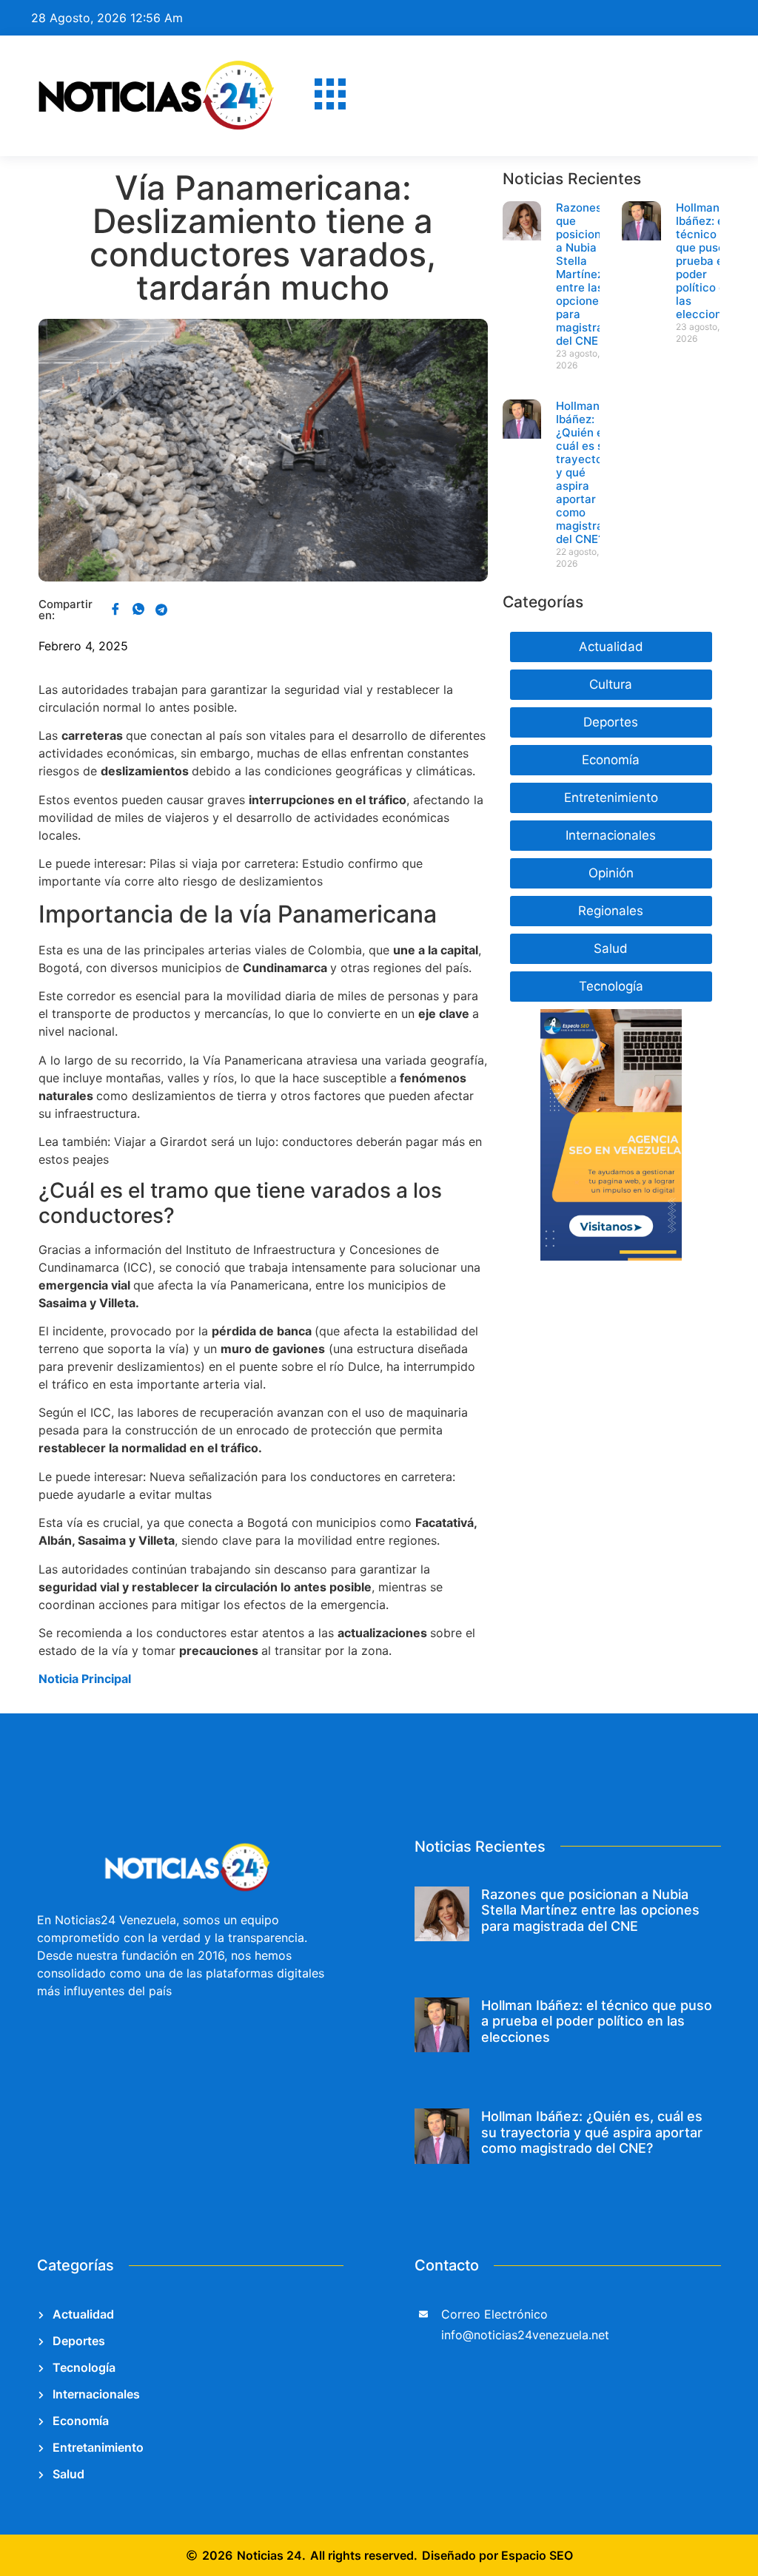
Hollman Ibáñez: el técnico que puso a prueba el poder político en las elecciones (705, 261)
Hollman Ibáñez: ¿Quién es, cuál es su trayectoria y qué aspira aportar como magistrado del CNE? (592, 2132)
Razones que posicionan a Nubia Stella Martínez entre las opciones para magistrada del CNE (586, 274)
